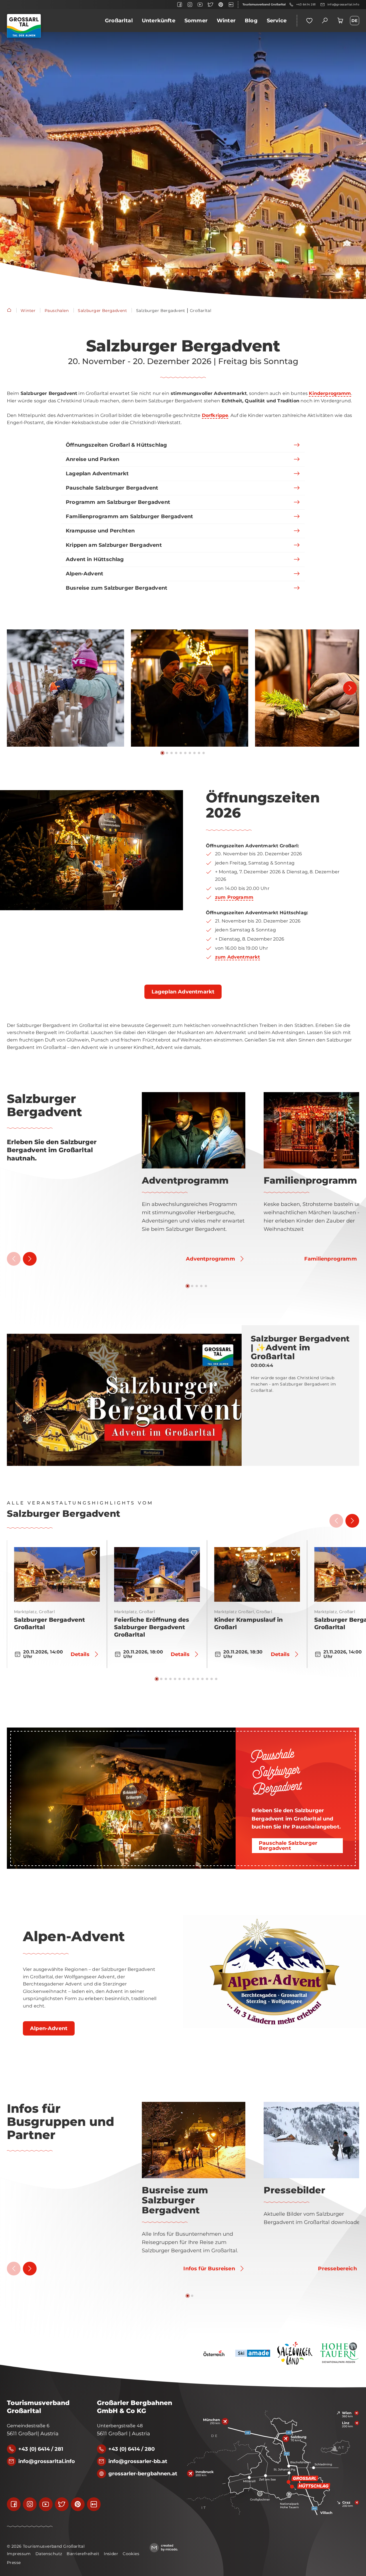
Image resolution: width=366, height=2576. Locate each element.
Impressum (19, 2554)
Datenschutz (49, 2554)
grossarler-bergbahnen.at (143, 2474)
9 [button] (199, 753)
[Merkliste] (309, 21)
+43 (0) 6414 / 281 (41, 2449)
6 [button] (185, 753)
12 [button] (207, 1679)
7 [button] (190, 753)
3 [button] (172, 753)
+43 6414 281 (306, 4)
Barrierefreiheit (83, 2554)
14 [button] (216, 1679)
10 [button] (204, 753)
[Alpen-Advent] (274, 1972)
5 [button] (181, 753)
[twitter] (210, 5)
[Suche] (325, 21)
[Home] (9, 311)
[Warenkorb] (340, 21)
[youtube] (200, 5)
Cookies (131, 2554)
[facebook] (180, 5)
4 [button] (176, 753)
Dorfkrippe (215, 415)
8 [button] (194, 753)
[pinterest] (221, 5)
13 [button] (212, 1679)
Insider (111, 2554)
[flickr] (231, 5)
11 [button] (202, 1679)
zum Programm (234, 897)
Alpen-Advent (74, 1937)
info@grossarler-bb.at (138, 2461)
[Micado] (164, 2548)
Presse (14, 2563)
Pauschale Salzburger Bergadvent (276, 1772)
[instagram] (190, 5)
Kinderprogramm (330, 393)
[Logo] (24, 26)
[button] (65, 688)
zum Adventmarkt (237, 957)
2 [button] (167, 753)
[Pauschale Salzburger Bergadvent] (121, 1798)
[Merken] (94, 1553)
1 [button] (162, 753)
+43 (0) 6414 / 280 (132, 2449)
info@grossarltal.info (343, 4)
